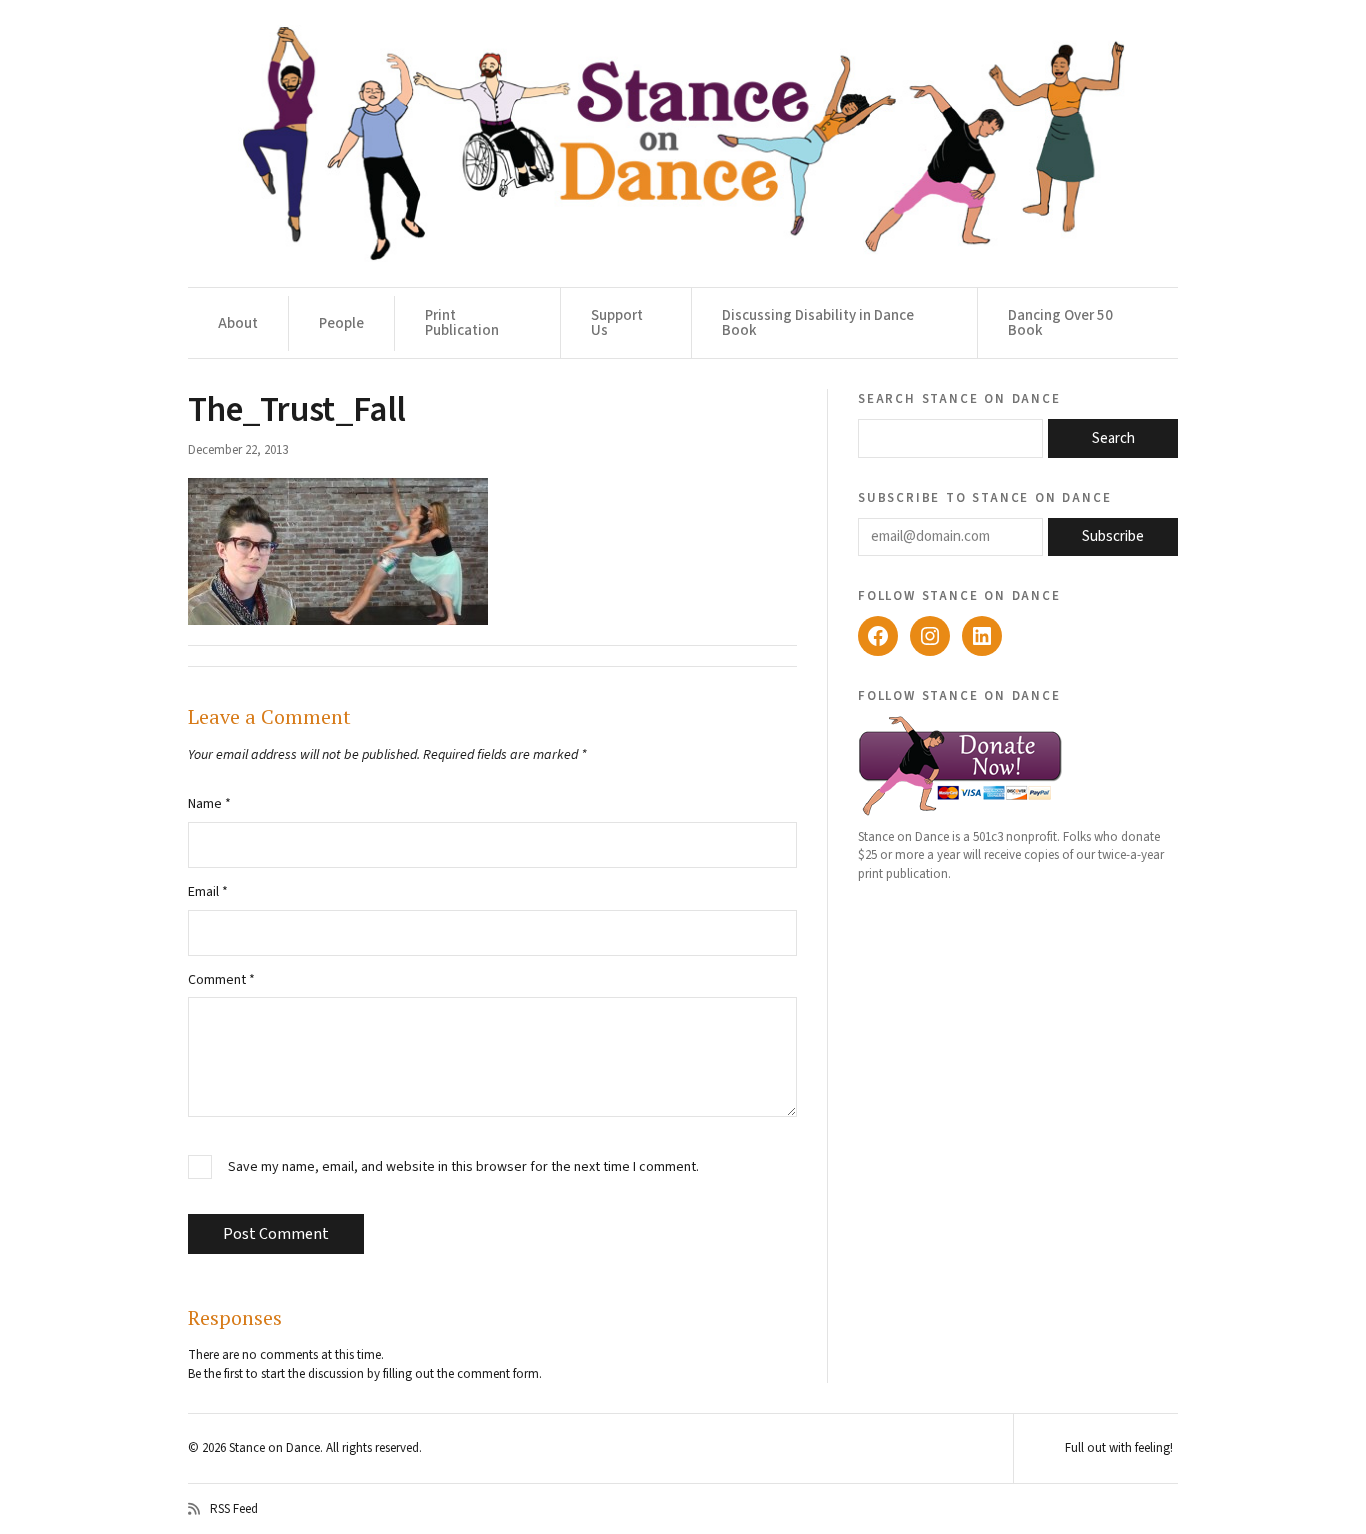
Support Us (617, 323)
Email (208, 892)
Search (1113, 438)
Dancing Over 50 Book (1060, 323)
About (238, 323)
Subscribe (1113, 536)
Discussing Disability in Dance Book (818, 323)
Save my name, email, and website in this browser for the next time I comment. (463, 1167)
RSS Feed (234, 1509)
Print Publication (462, 323)
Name (209, 804)
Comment (221, 980)
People (341, 323)
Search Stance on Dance (959, 398)
